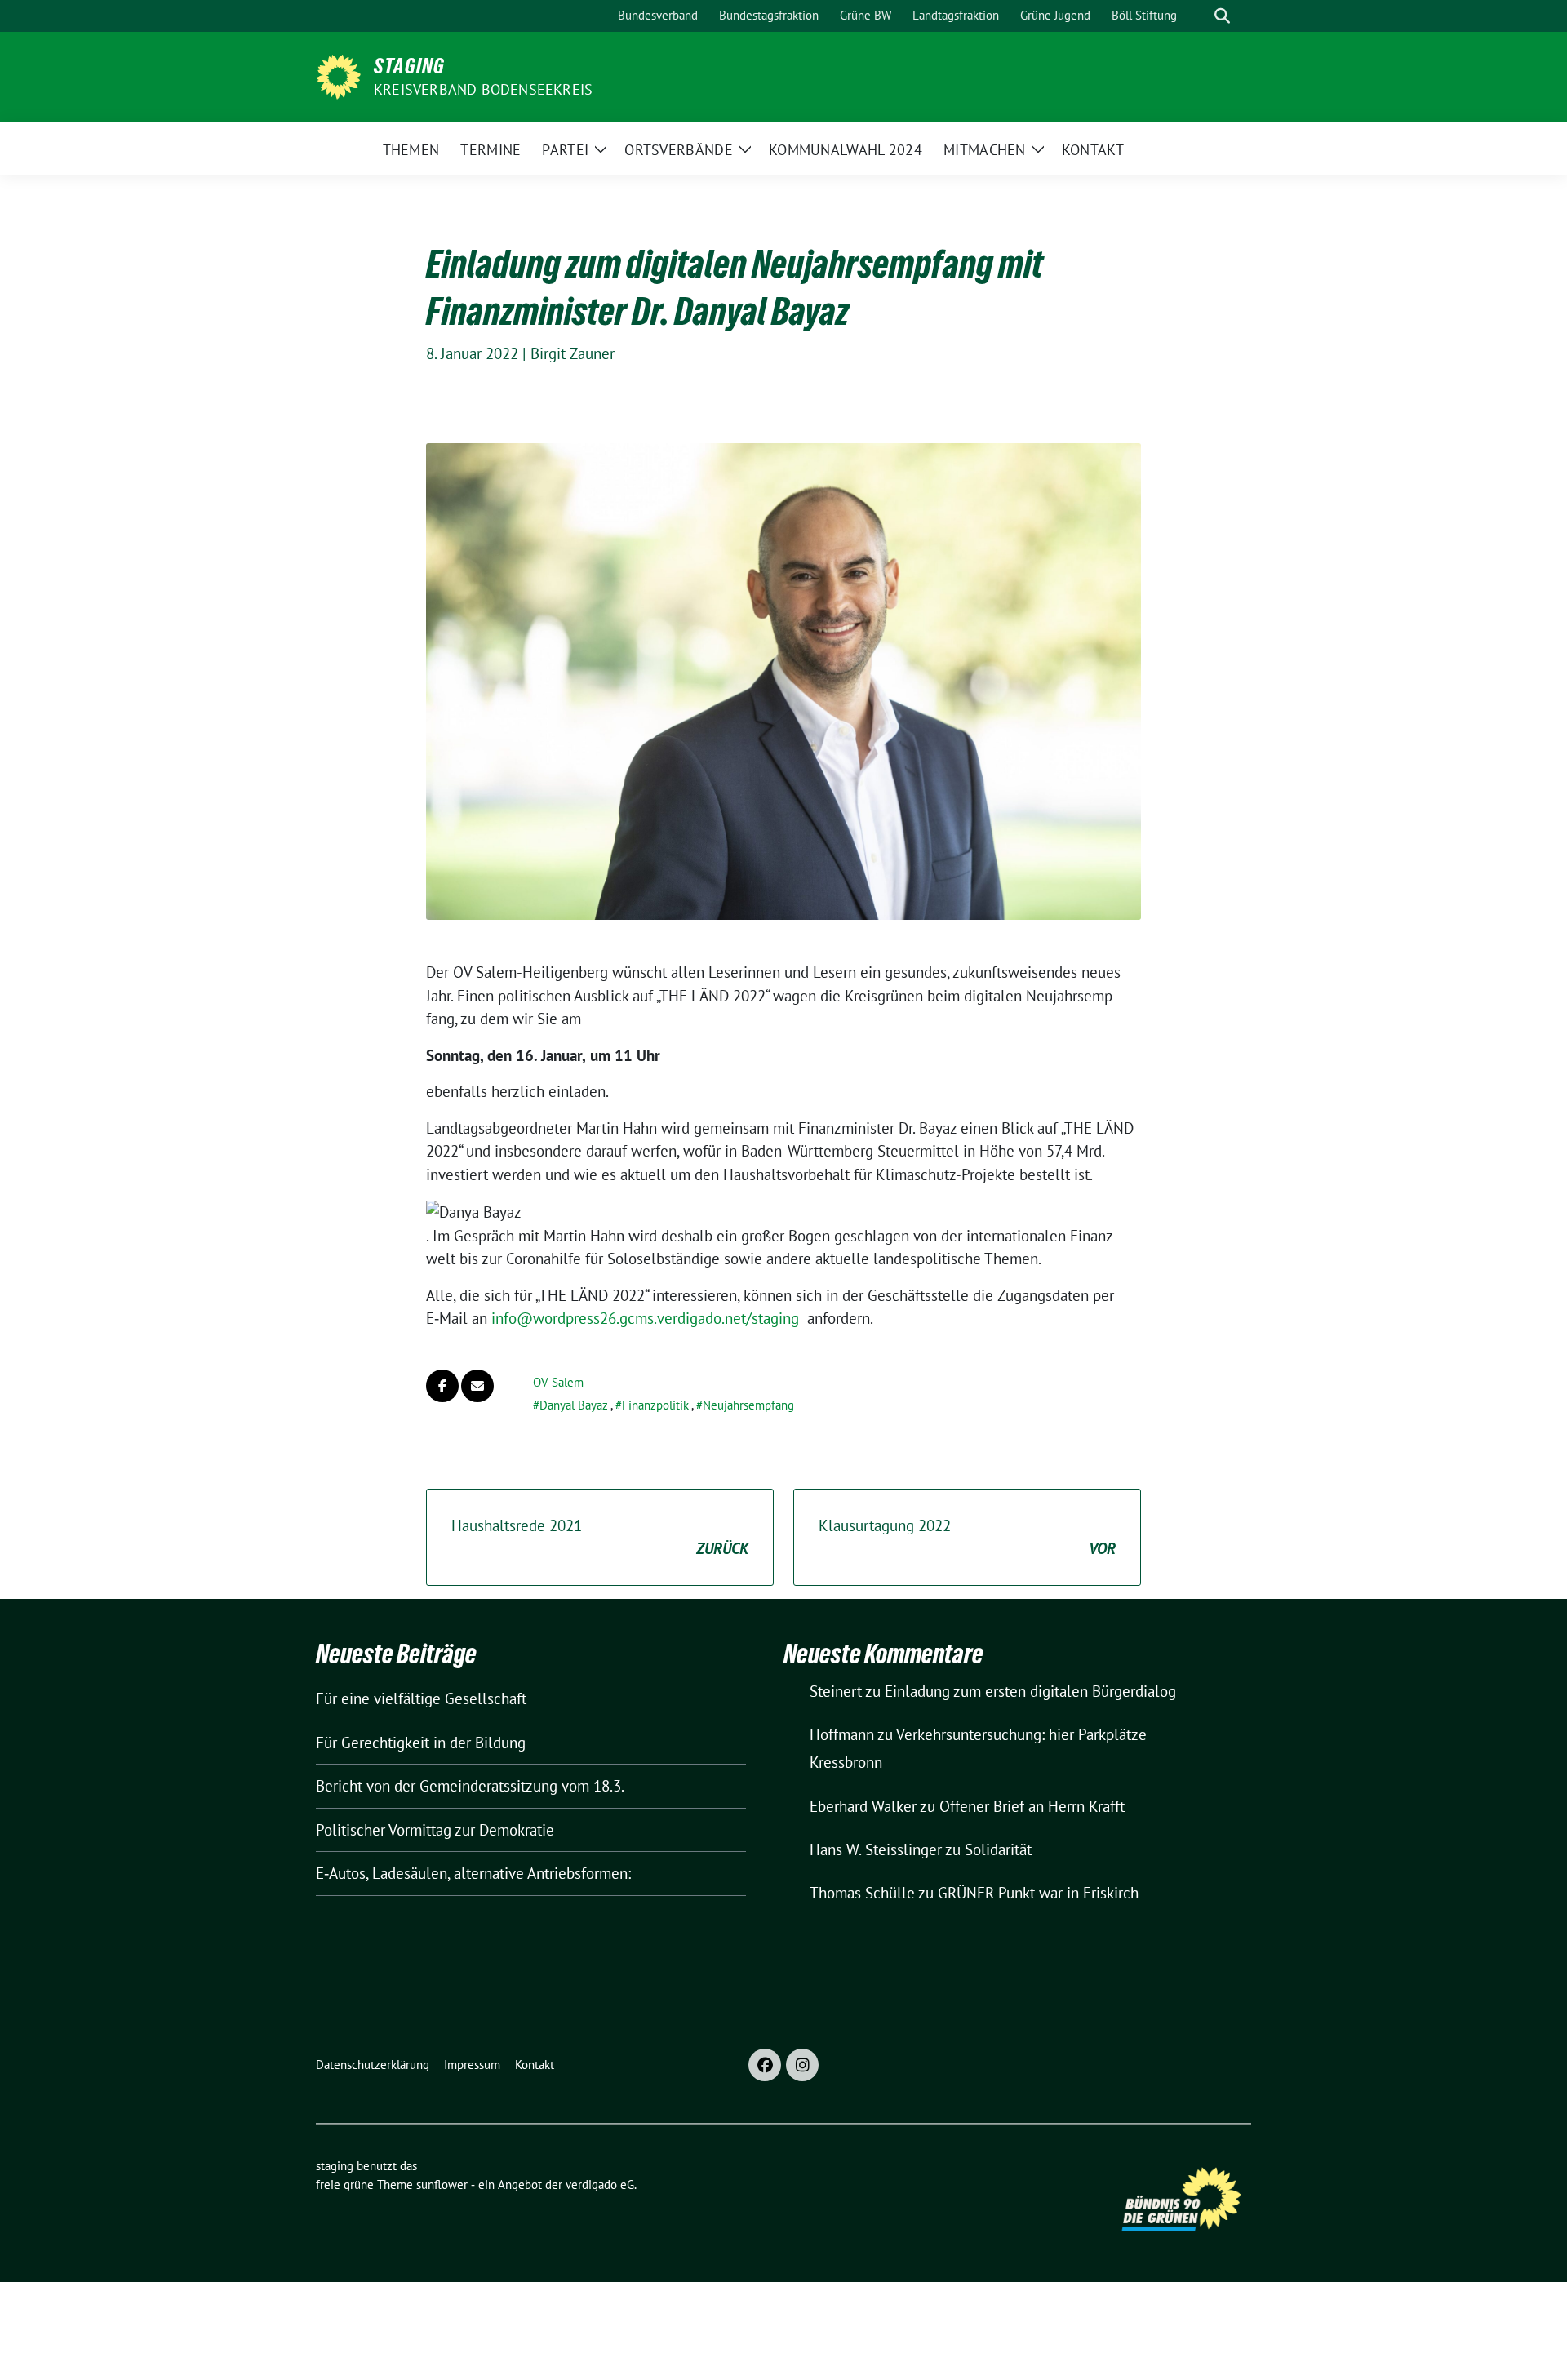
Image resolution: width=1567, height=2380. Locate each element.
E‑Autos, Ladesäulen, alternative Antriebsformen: (473, 1873)
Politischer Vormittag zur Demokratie (435, 1830)
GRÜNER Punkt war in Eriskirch (1038, 1893)
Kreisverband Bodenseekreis (483, 89)
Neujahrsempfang (748, 1405)
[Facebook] (765, 2065)
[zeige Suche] (1222, 16)
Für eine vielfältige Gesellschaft (421, 1698)
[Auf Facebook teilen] (442, 1386)
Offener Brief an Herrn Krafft (1032, 1806)
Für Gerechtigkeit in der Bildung (421, 1743)
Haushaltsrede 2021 (600, 1537)
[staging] (338, 75)
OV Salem (558, 1382)
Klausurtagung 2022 (967, 1537)
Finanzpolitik (655, 1405)
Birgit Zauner (573, 353)
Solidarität (998, 1849)
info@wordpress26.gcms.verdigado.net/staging (645, 1318)
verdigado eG (600, 2185)
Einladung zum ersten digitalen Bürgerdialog (1030, 1691)
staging (409, 66)
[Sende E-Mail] (477, 1386)
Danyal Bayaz (574, 1405)
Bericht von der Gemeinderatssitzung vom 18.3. (470, 1786)
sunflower (442, 2185)
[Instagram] (802, 2065)
